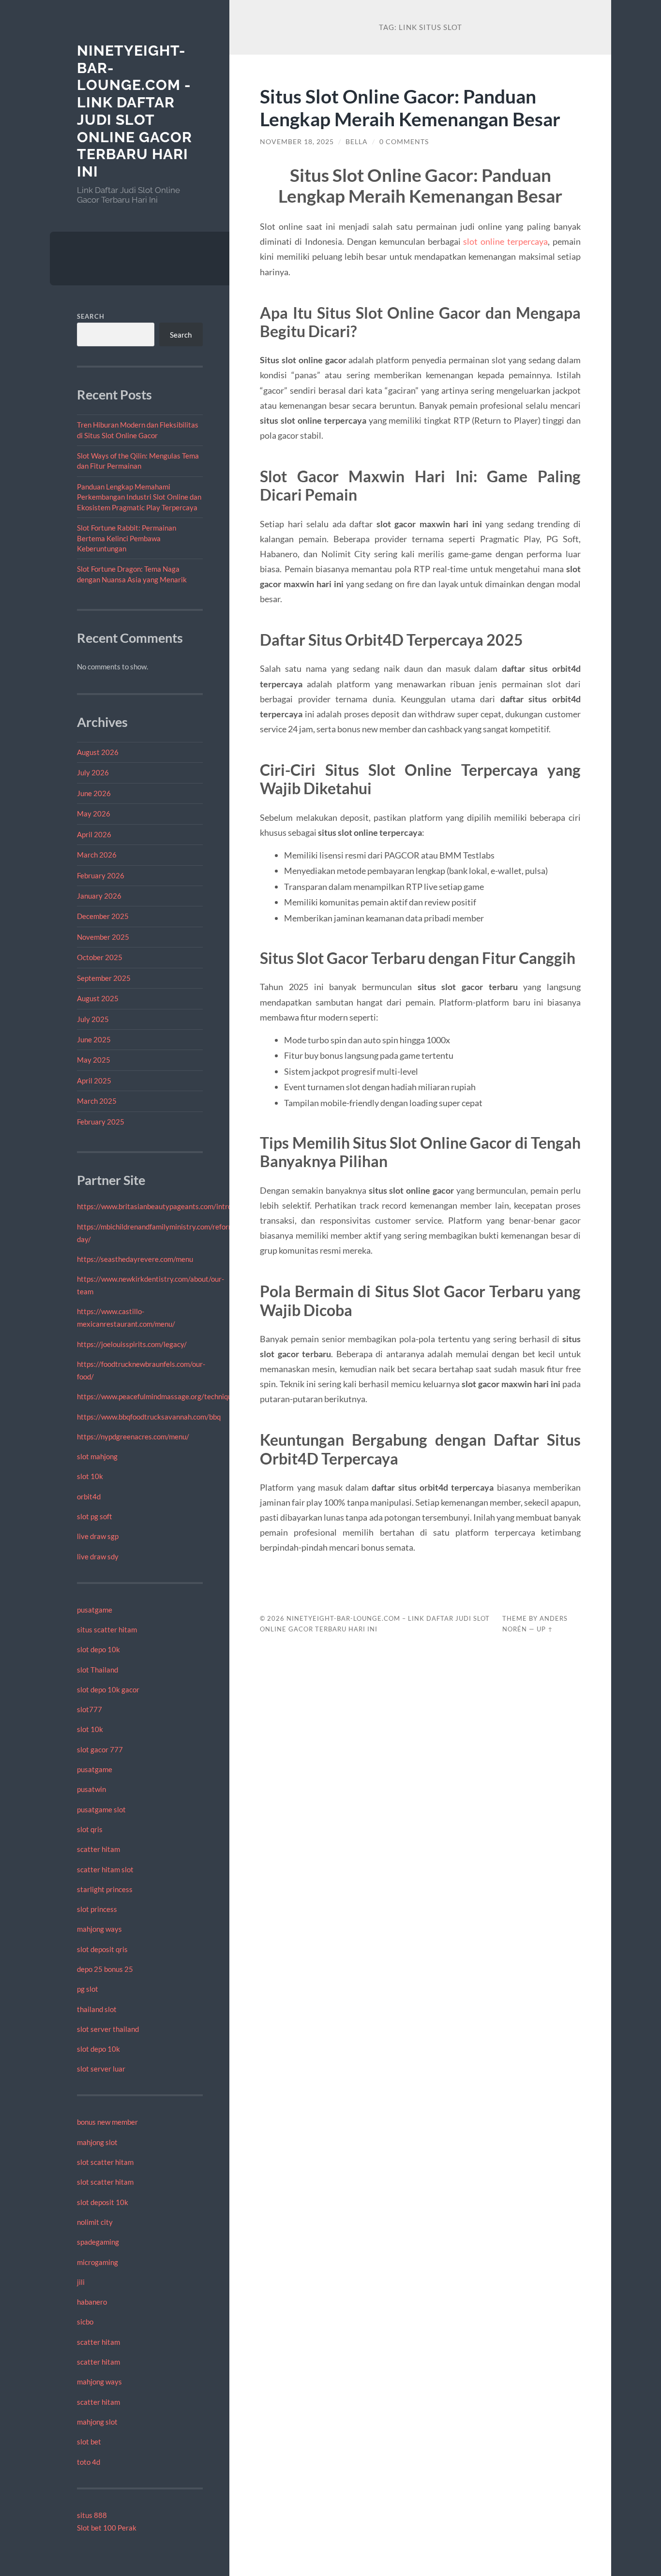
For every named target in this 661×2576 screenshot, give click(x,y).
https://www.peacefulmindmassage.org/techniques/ (159, 1396)
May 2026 (94, 814)
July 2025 (93, 1019)
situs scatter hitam (107, 1629)
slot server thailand (108, 2029)
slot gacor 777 (100, 1749)
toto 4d (89, 2462)
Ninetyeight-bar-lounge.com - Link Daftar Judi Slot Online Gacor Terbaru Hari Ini (135, 111)
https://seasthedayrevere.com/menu (135, 1259)
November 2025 (103, 937)
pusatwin (91, 1789)
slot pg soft (95, 1516)
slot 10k (90, 1476)
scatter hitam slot (105, 1869)
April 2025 (94, 1081)
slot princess (97, 1909)
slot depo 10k (98, 1649)
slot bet (89, 2442)
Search (91, 316)
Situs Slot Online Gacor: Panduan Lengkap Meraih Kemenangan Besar (410, 107)
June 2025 (94, 1039)
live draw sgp (98, 1536)
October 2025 (100, 957)
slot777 (90, 1709)
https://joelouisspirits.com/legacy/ (132, 1344)
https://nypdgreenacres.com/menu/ (133, 1436)
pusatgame (95, 1610)
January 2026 (99, 896)
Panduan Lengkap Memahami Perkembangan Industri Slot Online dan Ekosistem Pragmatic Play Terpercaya (139, 497)
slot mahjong (97, 1456)
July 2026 (93, 772)
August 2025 (98, 998)
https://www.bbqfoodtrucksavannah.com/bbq (149, 1417)
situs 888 (92, 2515)
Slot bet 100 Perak (107, 2528)
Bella (357, 142)
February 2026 (101, 875)
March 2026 (97, 855)
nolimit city (95, 2222)
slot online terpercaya (505, 241)
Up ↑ (545, 1629)
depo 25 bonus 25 (105, 1969)
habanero (92, 2302)
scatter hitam (98, 1849)
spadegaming (98, 2242)
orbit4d (89, 1496)
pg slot (88, 1989)
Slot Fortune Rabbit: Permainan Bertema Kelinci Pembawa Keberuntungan (127, 538)
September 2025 (104, 978)
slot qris (90, 1829)
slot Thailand (98, 1670)
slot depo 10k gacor (108, 1689)
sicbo (85, 2322)
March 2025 (97, 1101)
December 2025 (103, 916)
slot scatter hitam (105, 2162)
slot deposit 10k (103, 2202)
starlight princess (105, 1889)
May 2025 (94, 1060)
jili (81, 2282)
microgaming (98, 2262)
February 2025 (101, 1122)
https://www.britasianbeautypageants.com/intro (154, 1206)
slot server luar (101, 2069)
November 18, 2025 (297, 142)
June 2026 (94, 793)
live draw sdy (98, 1556)
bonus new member (107, 2122)
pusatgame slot (101, 1809)
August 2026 (98, 752)
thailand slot (97, 2009)
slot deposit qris (102, 1949)
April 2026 (94, 834)
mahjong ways (99, 1929)
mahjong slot (97, 2142)
